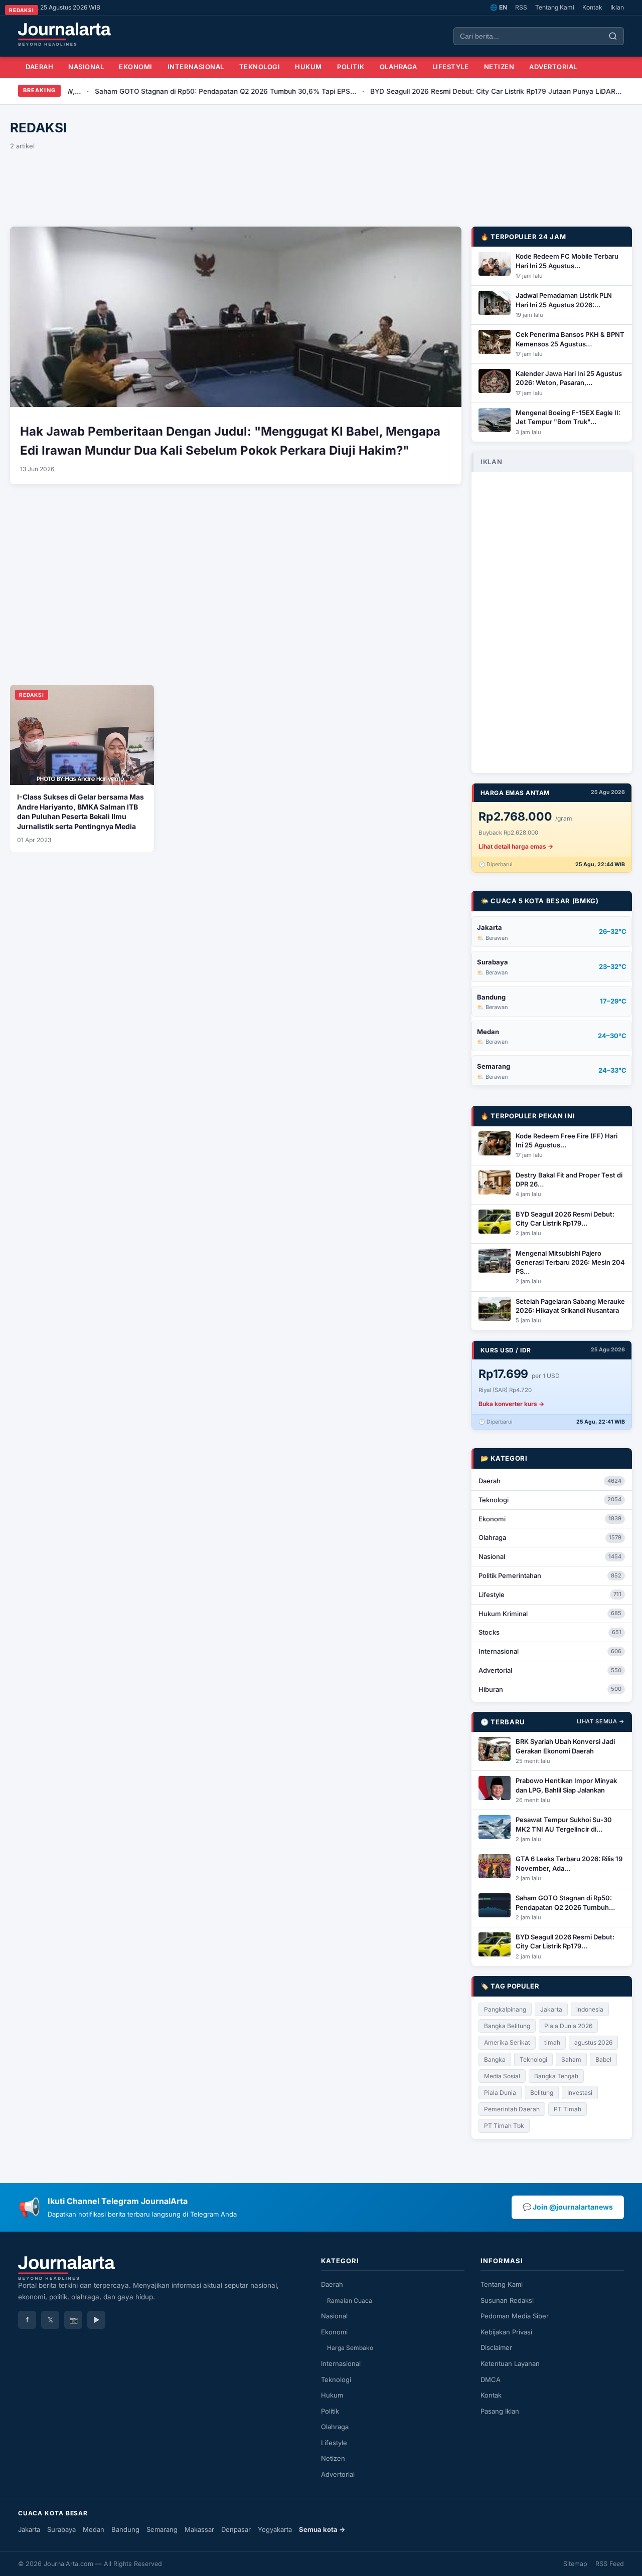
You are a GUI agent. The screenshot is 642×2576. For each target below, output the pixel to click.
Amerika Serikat (507, 2042)
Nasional (86, 67)
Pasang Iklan (500, 2411)
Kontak (592, 7)
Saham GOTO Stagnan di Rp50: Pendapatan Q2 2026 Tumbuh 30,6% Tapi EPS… (168, 91)
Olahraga (398, 67)
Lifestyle (451, 67)
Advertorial (553, 67)
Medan (94, 2529)
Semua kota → (322, 2529)
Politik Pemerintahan (550, 1575)
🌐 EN (499, 7)
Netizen (499, 67)
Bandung (125, 2529)
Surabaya (61, 2529)
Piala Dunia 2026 (568, 2026)
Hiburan (550, 1689)
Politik (351, 67)
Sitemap (575, 2564)
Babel (603, 2059)
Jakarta (551, 2009)
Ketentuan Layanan (510, 2363)
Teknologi (260, 67)
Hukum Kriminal (550, 1614)
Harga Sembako (350, 2348)
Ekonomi (136, 67)
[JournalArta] (64, 34)
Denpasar (236, 2529)
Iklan (617, 7)
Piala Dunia (500, 2093)
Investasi (580, 2093)
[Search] (613, 36)
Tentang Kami (555, 7)
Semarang (162, 2529)
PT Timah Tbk (504, 2126)
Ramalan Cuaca (350, 2301)
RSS (521, 7)
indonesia (590, 2009)
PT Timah (568, 2109)
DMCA (491, 2380)
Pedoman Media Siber (515, 2316)
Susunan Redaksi (507, 2300)
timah (552, 2042)
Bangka (495, 2059)
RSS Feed (610, 2564)
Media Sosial (502, 2076)
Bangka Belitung (507, 2026)
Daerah (39, 67)
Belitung (542, 2093)
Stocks (550, 1632)
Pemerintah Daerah (512, 2109)
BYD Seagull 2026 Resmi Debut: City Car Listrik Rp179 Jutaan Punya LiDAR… (438, 91)
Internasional (196, 67)
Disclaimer (496, 2347)
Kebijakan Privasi (506, 2332)
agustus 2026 (593, 2042)
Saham (571, 2059)
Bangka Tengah (556, 2076)
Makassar (199, 2529)
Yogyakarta (275, 2529)
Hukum (308, 67)
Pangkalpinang (505, 2009)
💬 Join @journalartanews (568, 2207)
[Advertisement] (321, 186)
